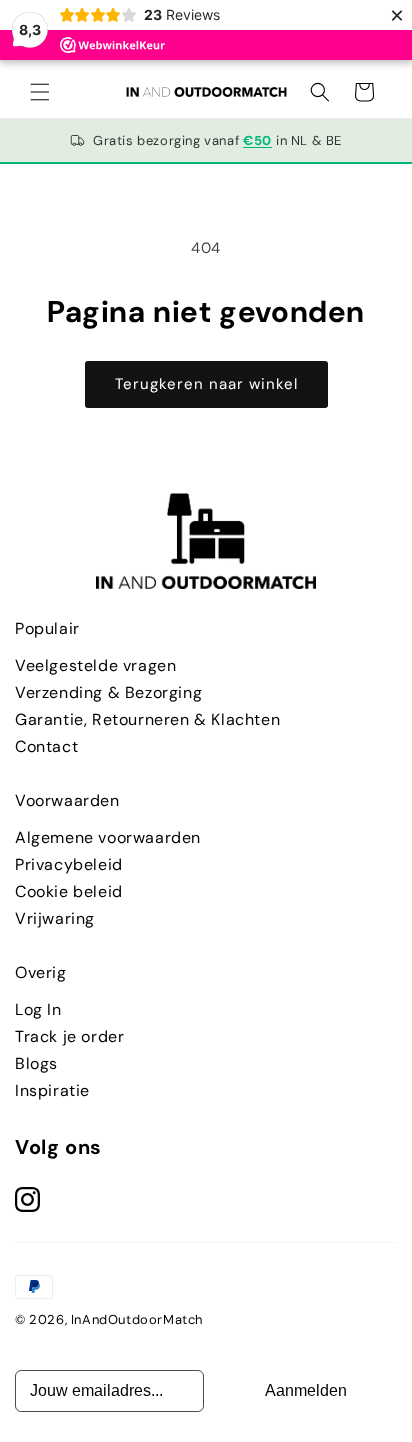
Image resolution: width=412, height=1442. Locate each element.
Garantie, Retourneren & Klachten (147, 719)
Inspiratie (52, 1090)
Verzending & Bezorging (108, 692)
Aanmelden (306, 1390)
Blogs (36, 1063)
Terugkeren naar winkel (206, 384)
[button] (40, 92)
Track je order (69, 1036)
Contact (46, 746)
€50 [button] (257, 140)
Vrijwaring (55, 918)
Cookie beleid (69, 891)
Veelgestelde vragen (95, 665)
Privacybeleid (69, 864)
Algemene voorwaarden (108, 837)
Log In (38, 1009)
